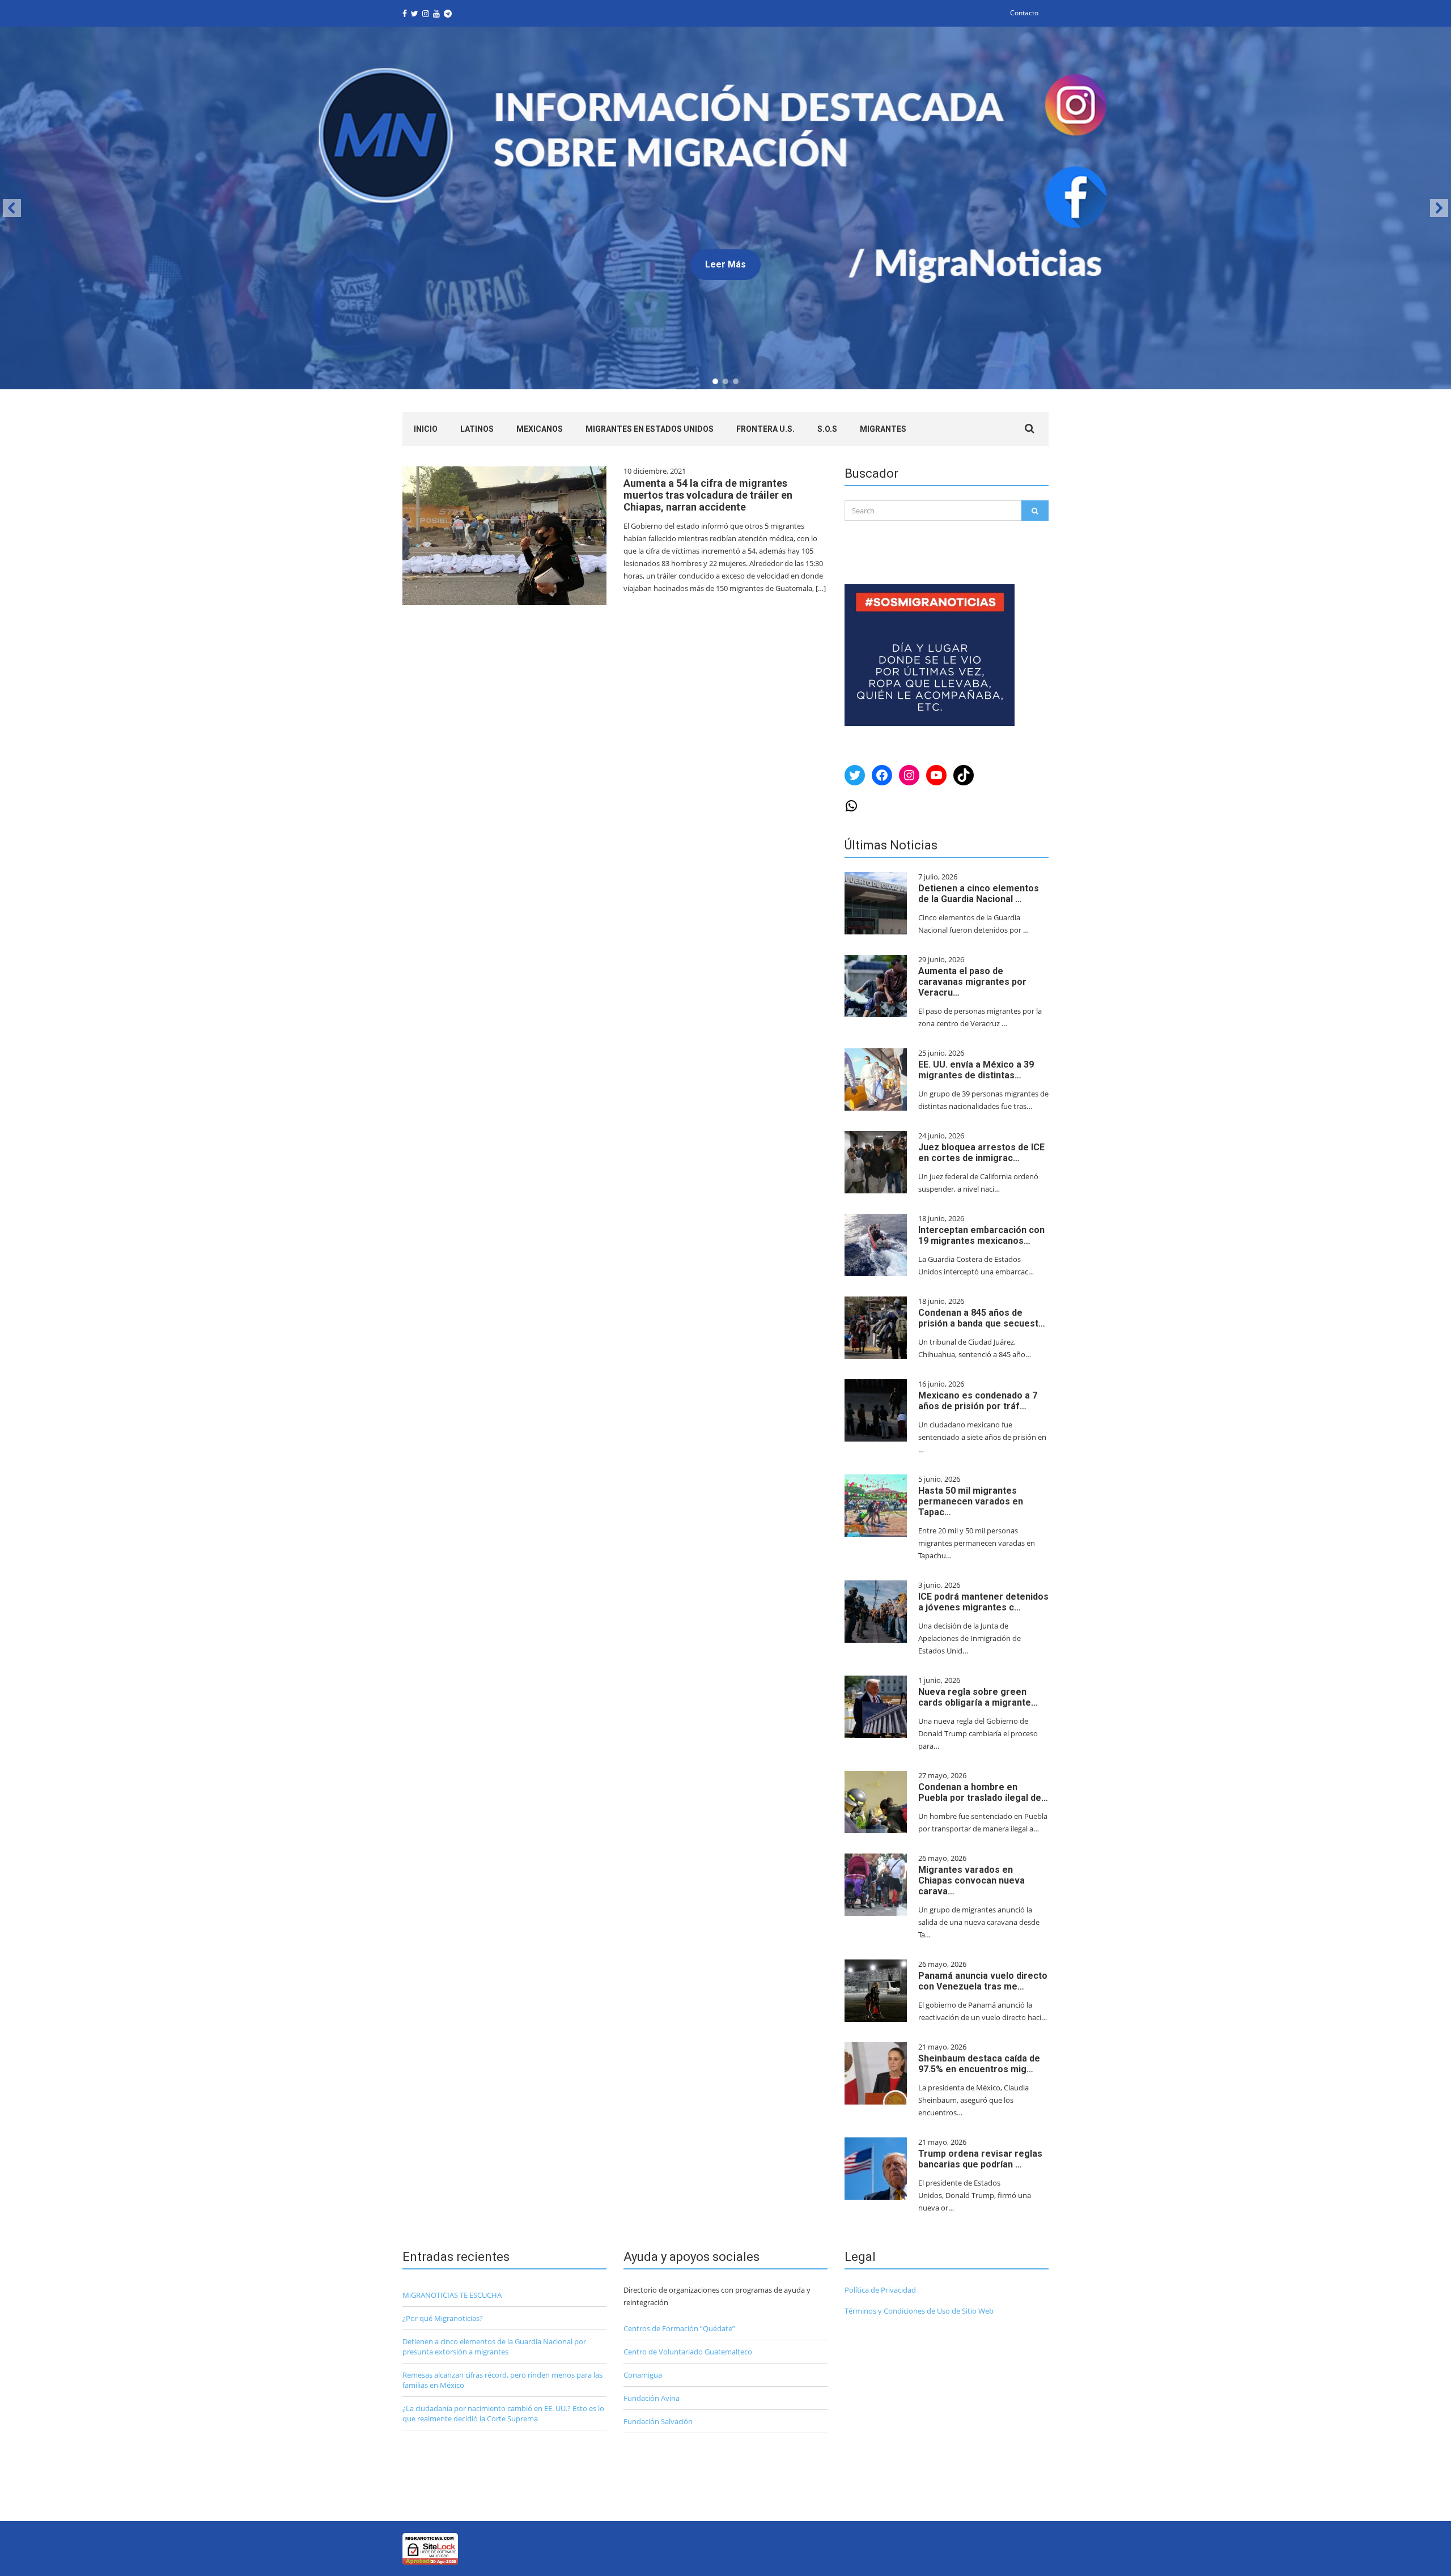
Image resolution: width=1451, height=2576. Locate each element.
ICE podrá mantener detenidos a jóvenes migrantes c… (983, 1602)
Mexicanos (540, 429)
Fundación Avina (652, 2398)
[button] (725, 208)
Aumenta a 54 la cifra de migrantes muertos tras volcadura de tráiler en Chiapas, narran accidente (708, 495)
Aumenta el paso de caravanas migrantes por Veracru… (972, 982)
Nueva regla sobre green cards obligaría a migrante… (978, 1697)
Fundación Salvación (658, 2421)
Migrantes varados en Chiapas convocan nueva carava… (971, 1880)
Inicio (426, 429)
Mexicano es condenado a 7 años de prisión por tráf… (978, 1401)
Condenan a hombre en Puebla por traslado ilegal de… (983, 1792)
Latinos (477, 429)
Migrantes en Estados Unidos (650, 429)
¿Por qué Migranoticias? (443, 2318)
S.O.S (827, 429)
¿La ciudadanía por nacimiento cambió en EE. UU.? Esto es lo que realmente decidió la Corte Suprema (503, 2413)
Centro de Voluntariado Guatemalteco (688, 2352)
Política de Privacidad (880, 2290)
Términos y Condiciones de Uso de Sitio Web (919, 2311)
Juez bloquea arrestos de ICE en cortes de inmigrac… (981, 1153)
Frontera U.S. (765, 429)
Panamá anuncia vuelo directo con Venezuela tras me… (983, 1981)
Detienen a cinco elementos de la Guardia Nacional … (979, 894)
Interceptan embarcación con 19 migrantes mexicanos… (981, 1235)
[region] (725, 208)
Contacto (1024, 13)
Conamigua (643, 2375)
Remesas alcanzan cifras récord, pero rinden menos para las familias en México (502, 2380)
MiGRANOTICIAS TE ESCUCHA (452, 2295)
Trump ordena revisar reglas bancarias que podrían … (980, 2159)
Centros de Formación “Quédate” (679, 2328)
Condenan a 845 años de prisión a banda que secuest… (982, 1318)
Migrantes (883, 429)
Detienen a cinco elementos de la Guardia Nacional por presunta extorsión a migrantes (494, 2347)
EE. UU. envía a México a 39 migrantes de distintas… (976, 1070)
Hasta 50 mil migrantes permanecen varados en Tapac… (971, 1501)
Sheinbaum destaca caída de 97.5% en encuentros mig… (979, 2064)
